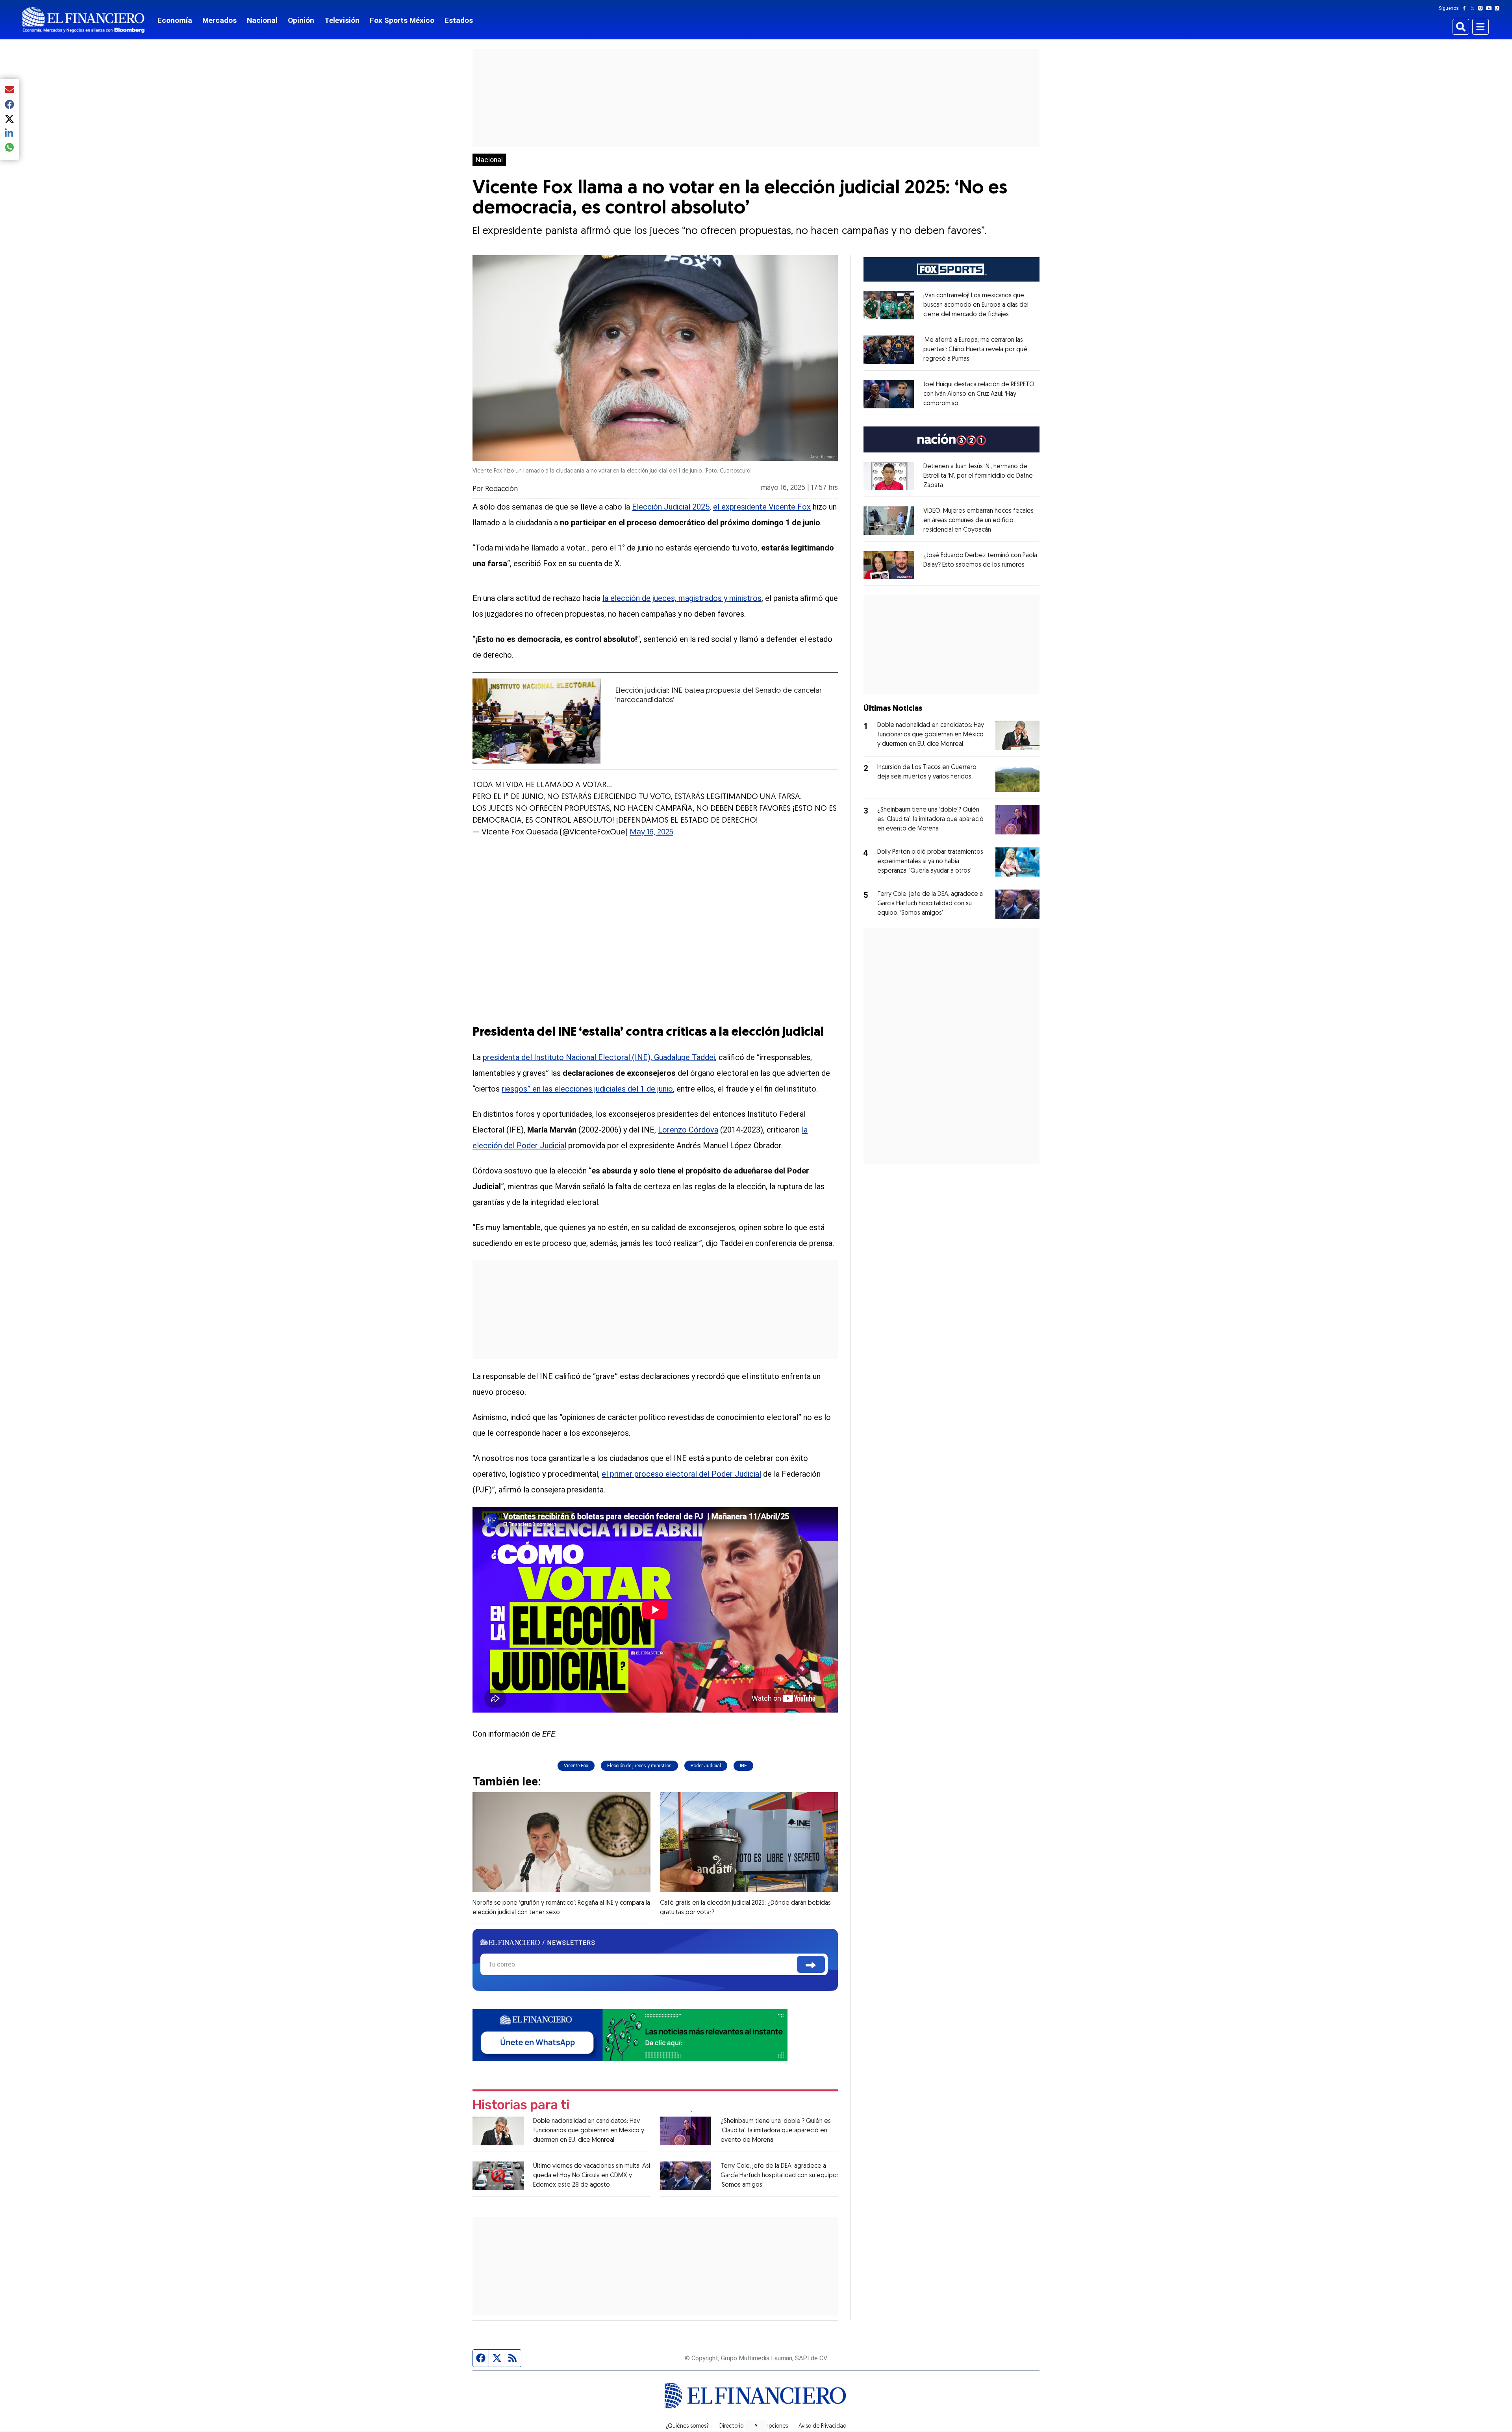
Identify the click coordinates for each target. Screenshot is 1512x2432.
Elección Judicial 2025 (671, 507)
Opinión (301, 20)
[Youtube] (1491, 8)
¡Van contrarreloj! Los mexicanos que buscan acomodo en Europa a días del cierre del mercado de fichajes (976, 305)
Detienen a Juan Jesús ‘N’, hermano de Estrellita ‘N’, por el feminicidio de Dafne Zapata (978, 476)
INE (743, 1766)
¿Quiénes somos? (687, 2426)
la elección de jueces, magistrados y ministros (682, 598)
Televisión (342, 20)
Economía (175, 20)
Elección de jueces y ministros (639, 1766)
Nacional (262, 20)
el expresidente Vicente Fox (762, 507)
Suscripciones (771, 2426)
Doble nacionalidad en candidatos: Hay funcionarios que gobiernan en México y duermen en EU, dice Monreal (589, 2131)
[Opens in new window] (889, 305)
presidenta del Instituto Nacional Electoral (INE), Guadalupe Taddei (599, 1057)
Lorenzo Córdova (688, 1130)
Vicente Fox (576, 1766)
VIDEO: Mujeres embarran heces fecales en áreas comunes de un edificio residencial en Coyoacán (978, 521)
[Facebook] (1466, 8)
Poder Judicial (706, 1766)
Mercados (220, 20)
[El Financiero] (83, 20)
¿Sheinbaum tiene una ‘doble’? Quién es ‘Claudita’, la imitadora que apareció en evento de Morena (776, 2131)
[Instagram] (1482, 8)
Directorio (731, 2426)
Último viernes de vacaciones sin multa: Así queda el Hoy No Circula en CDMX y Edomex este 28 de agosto (592, 2176)
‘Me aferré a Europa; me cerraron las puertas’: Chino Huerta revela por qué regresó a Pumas (975, 350)
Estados (459, 20)
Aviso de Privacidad (823, 2426)
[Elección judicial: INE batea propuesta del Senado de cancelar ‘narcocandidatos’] (536, 721)
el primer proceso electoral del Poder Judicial (681, 1474)
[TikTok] (1499, 8)
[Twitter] (1474, 8)
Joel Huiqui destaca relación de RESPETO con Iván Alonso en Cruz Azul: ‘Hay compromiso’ (979, 394)
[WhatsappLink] (630, 2034)
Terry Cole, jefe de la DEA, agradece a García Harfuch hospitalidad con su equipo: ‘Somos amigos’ (779, 2176)
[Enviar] (811, 1964)
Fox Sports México (402, 20)
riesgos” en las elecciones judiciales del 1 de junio (587, 1089)
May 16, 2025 (651, 832)
